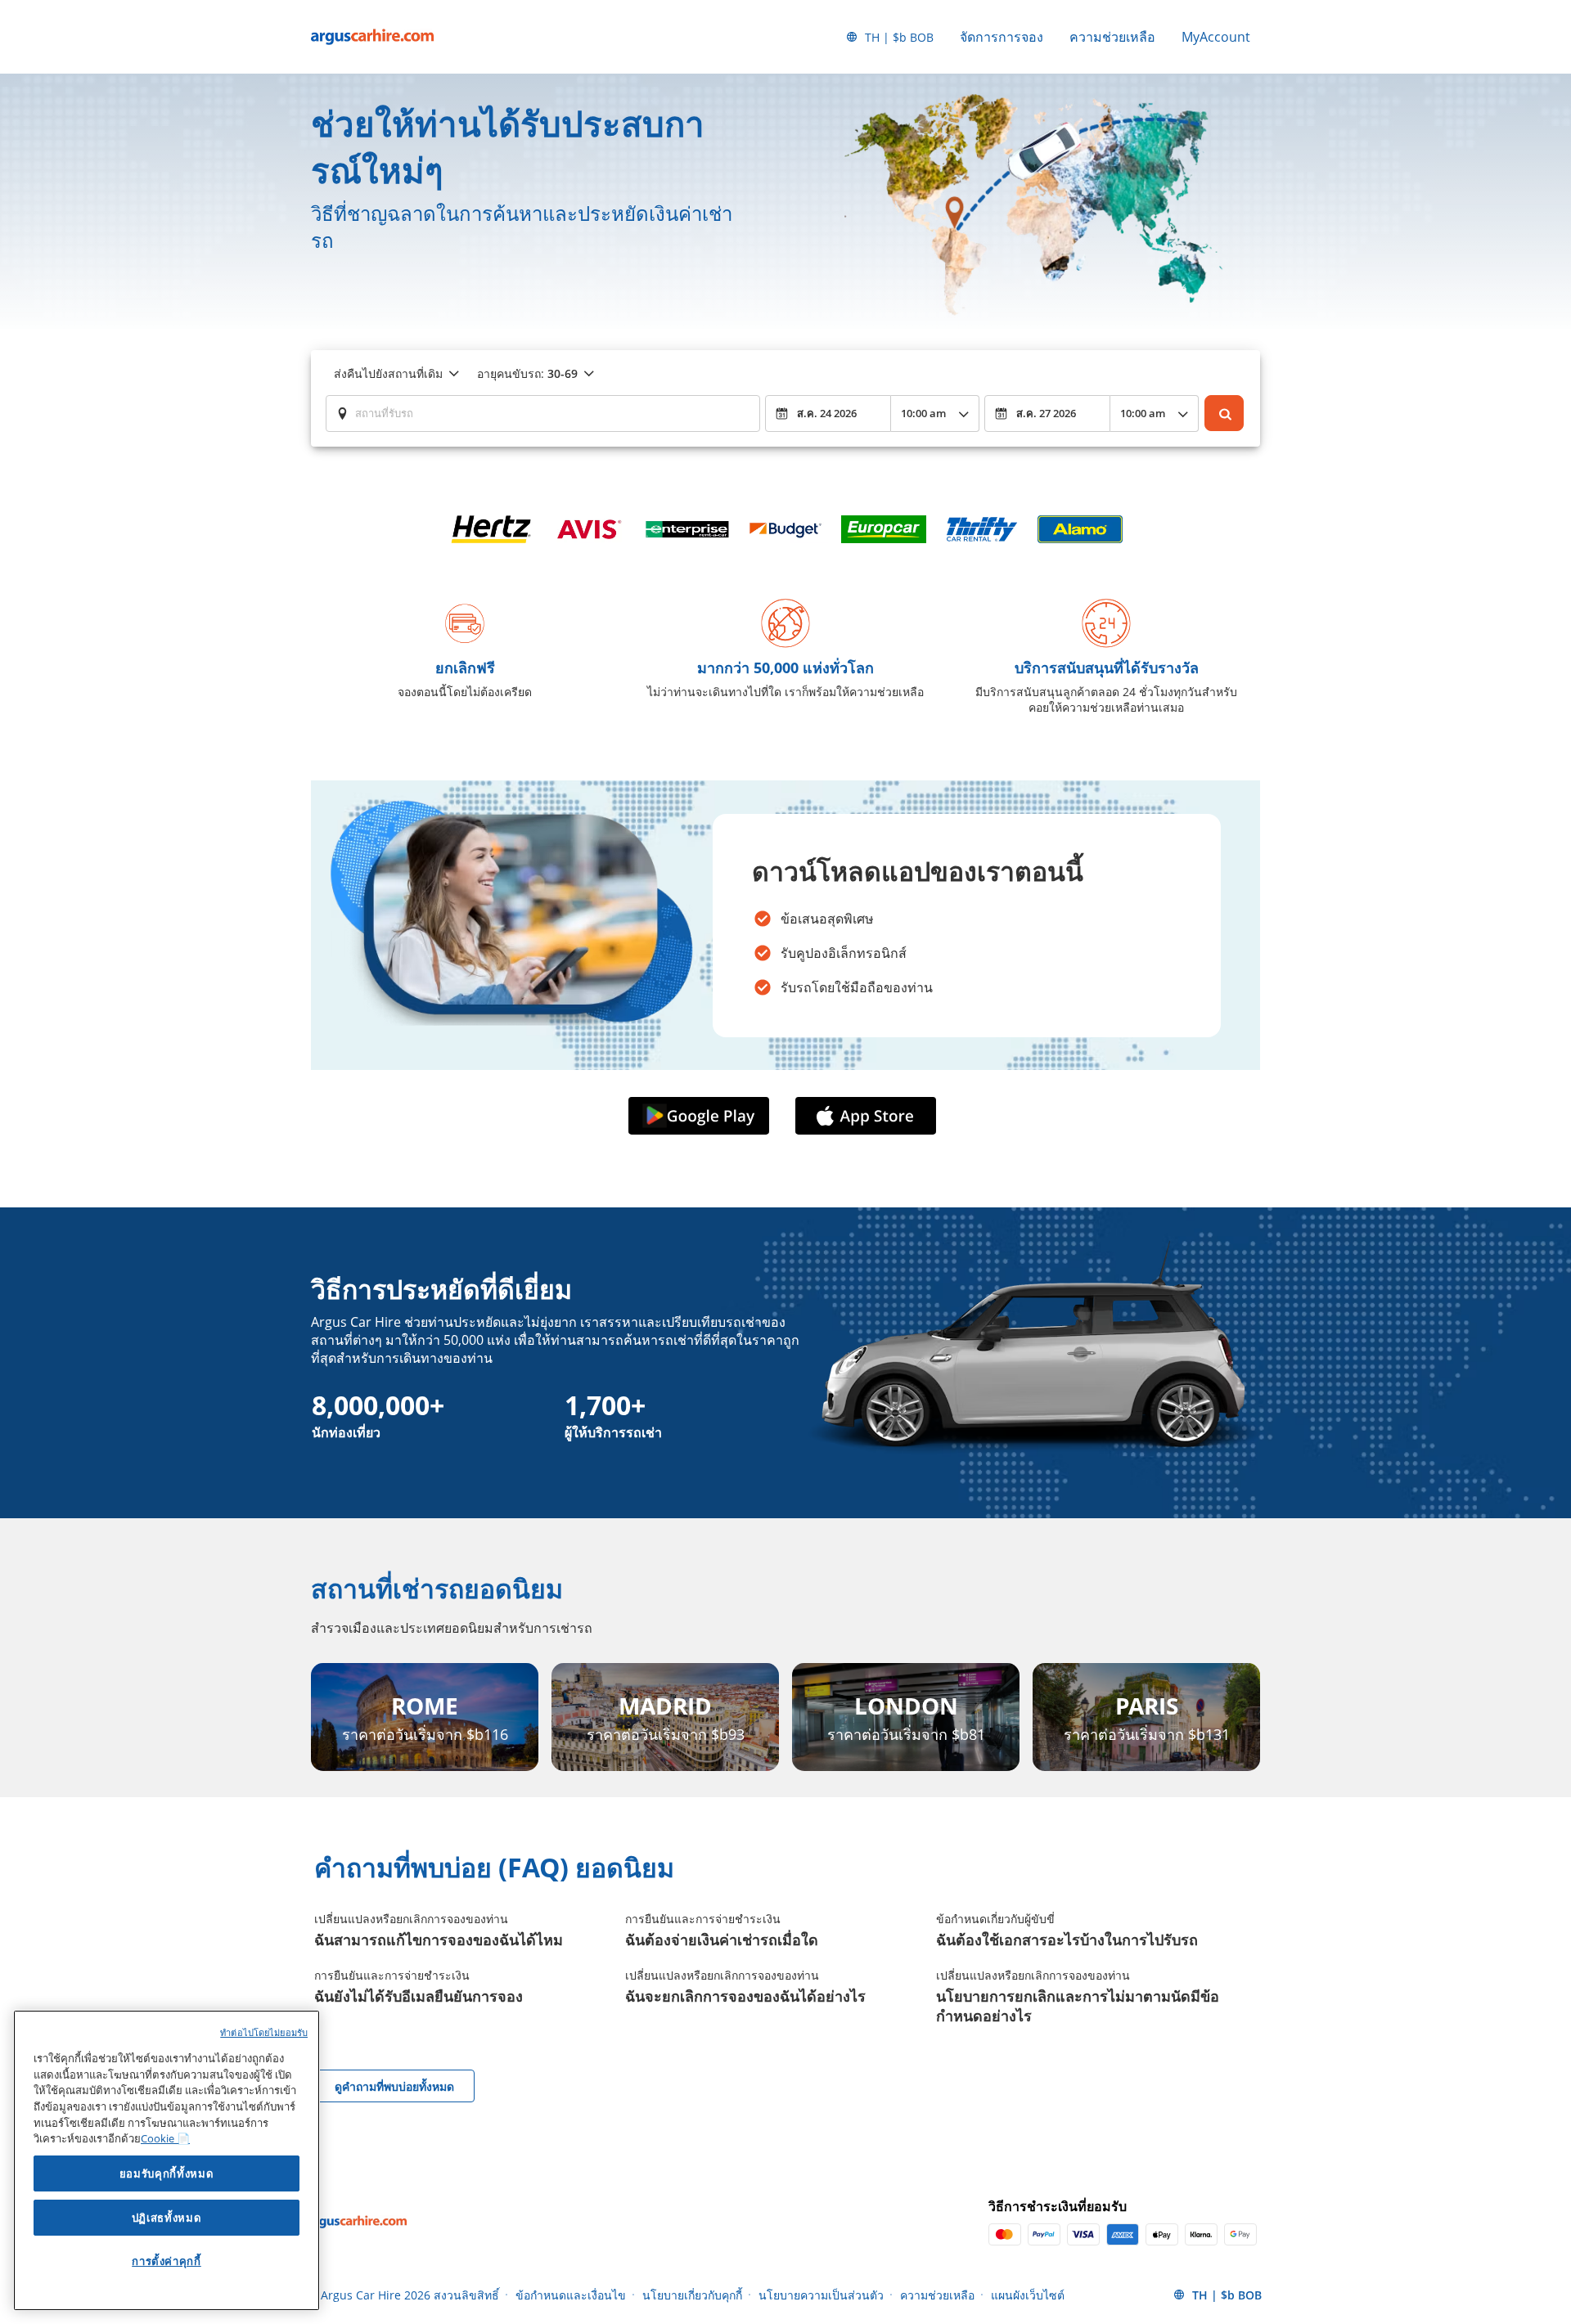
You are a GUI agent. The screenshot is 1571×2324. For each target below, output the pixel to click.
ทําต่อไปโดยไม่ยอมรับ (264, 2032)
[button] (702, 1116)
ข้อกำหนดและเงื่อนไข (571, 2295)
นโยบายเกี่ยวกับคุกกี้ (692, 2295)
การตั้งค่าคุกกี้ (167, 2261)
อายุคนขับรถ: (527, 373)
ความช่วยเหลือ (1112, 37)
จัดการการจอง (1002, 37)
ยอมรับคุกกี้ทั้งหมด (167, 2173)
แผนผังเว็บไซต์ (1028, 2295)
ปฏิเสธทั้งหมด (167, 2218)
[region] (167, 2160)
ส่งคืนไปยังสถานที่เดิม (388, 373)
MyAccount (1216, 37)
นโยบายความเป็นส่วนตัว (821, 2295)
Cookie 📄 (165, 2138)
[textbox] (543, 413)
